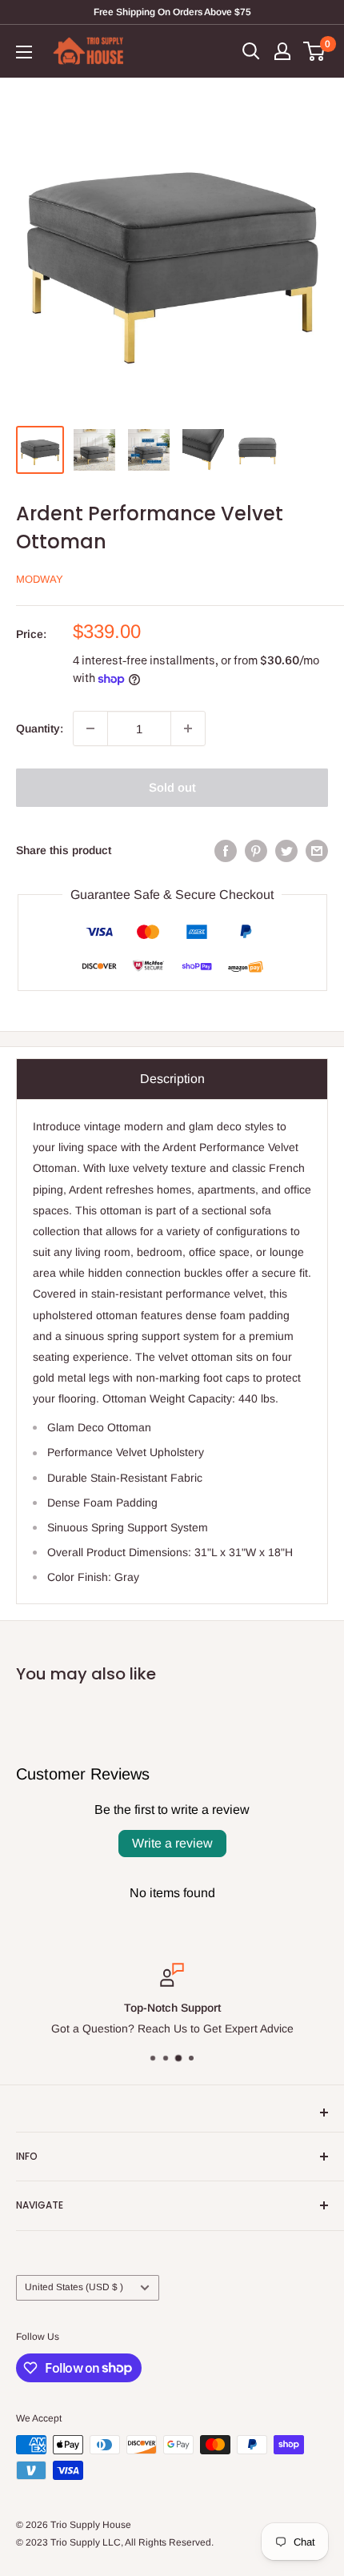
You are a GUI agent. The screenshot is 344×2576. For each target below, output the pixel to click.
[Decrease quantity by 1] (90, 728)
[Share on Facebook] (226, 850)
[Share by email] (317, 850)
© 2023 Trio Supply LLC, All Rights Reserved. (115, 2542)
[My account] (282, 51)
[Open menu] (24, 52)
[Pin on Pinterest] (256, 850)
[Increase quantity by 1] (188, 728)
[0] (315, 51)
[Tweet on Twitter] (286, 850)
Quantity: (40, 728)
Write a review (172, 1843)
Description (172, 1079)
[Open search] (251, 51)
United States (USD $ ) (74, 2287)
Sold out (172, 787)
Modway (40, 579)
